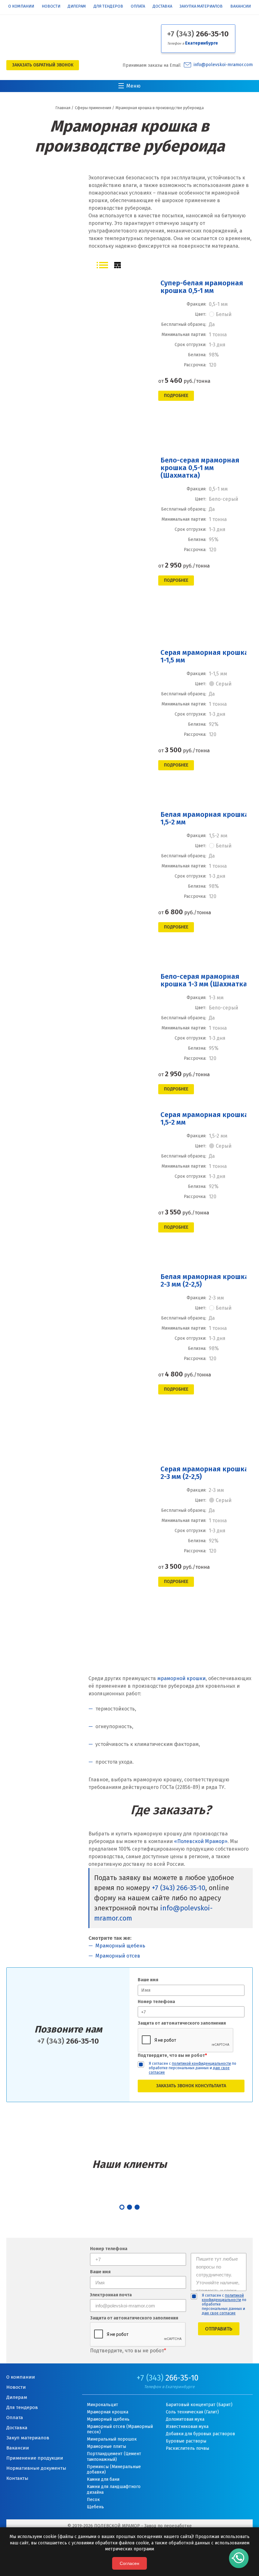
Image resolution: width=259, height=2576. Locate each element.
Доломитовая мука (185, 2419)
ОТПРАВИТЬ (219, 2329)
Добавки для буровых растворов (200, 2434)
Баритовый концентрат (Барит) (199, 2405)
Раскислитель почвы (187, 2448)
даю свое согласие (219, 2313)
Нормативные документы (36, 2468)
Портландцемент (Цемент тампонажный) (114, 2457)
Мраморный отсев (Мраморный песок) (120, 2429)
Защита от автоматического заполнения (182, 2023)
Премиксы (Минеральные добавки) (114, 2470)
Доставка (162, 6)
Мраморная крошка (108, 2412)
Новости (51, 6)
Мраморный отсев (118, 1956)
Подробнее (176, 396)
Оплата (138, 6)
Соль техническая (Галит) (192, 2412)
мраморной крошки (181, 1678)
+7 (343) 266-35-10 (179, 1888)
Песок (93, 2500)
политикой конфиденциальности (201, 2064)
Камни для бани (103, 2479)
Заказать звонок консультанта (191, 2086)
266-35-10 (198, 34)
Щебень (95, 2507)
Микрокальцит (102, 2405)
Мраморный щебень (120, 1946)
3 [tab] (137, 2207)
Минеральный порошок (112, 2439)
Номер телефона (156, 2002)
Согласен (129, 2563)
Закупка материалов (201, 6)
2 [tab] (129, 2207)
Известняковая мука (187, 2427)
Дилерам (77, 6)
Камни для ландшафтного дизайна (114, 2489)
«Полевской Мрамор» (201, 1841)
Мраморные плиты (106, 2446)
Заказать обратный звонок (43, 65)
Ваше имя (148, 1980)
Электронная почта (111, 2295)
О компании (21, 6)
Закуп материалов (28, 2438)
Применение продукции (35, 2458)
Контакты (17, 2478)
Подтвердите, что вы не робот (172, 2055)
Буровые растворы (186, 2441)
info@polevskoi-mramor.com (223, 65)
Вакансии (241, 6)
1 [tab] (122, 2207)
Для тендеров (108, 6)
